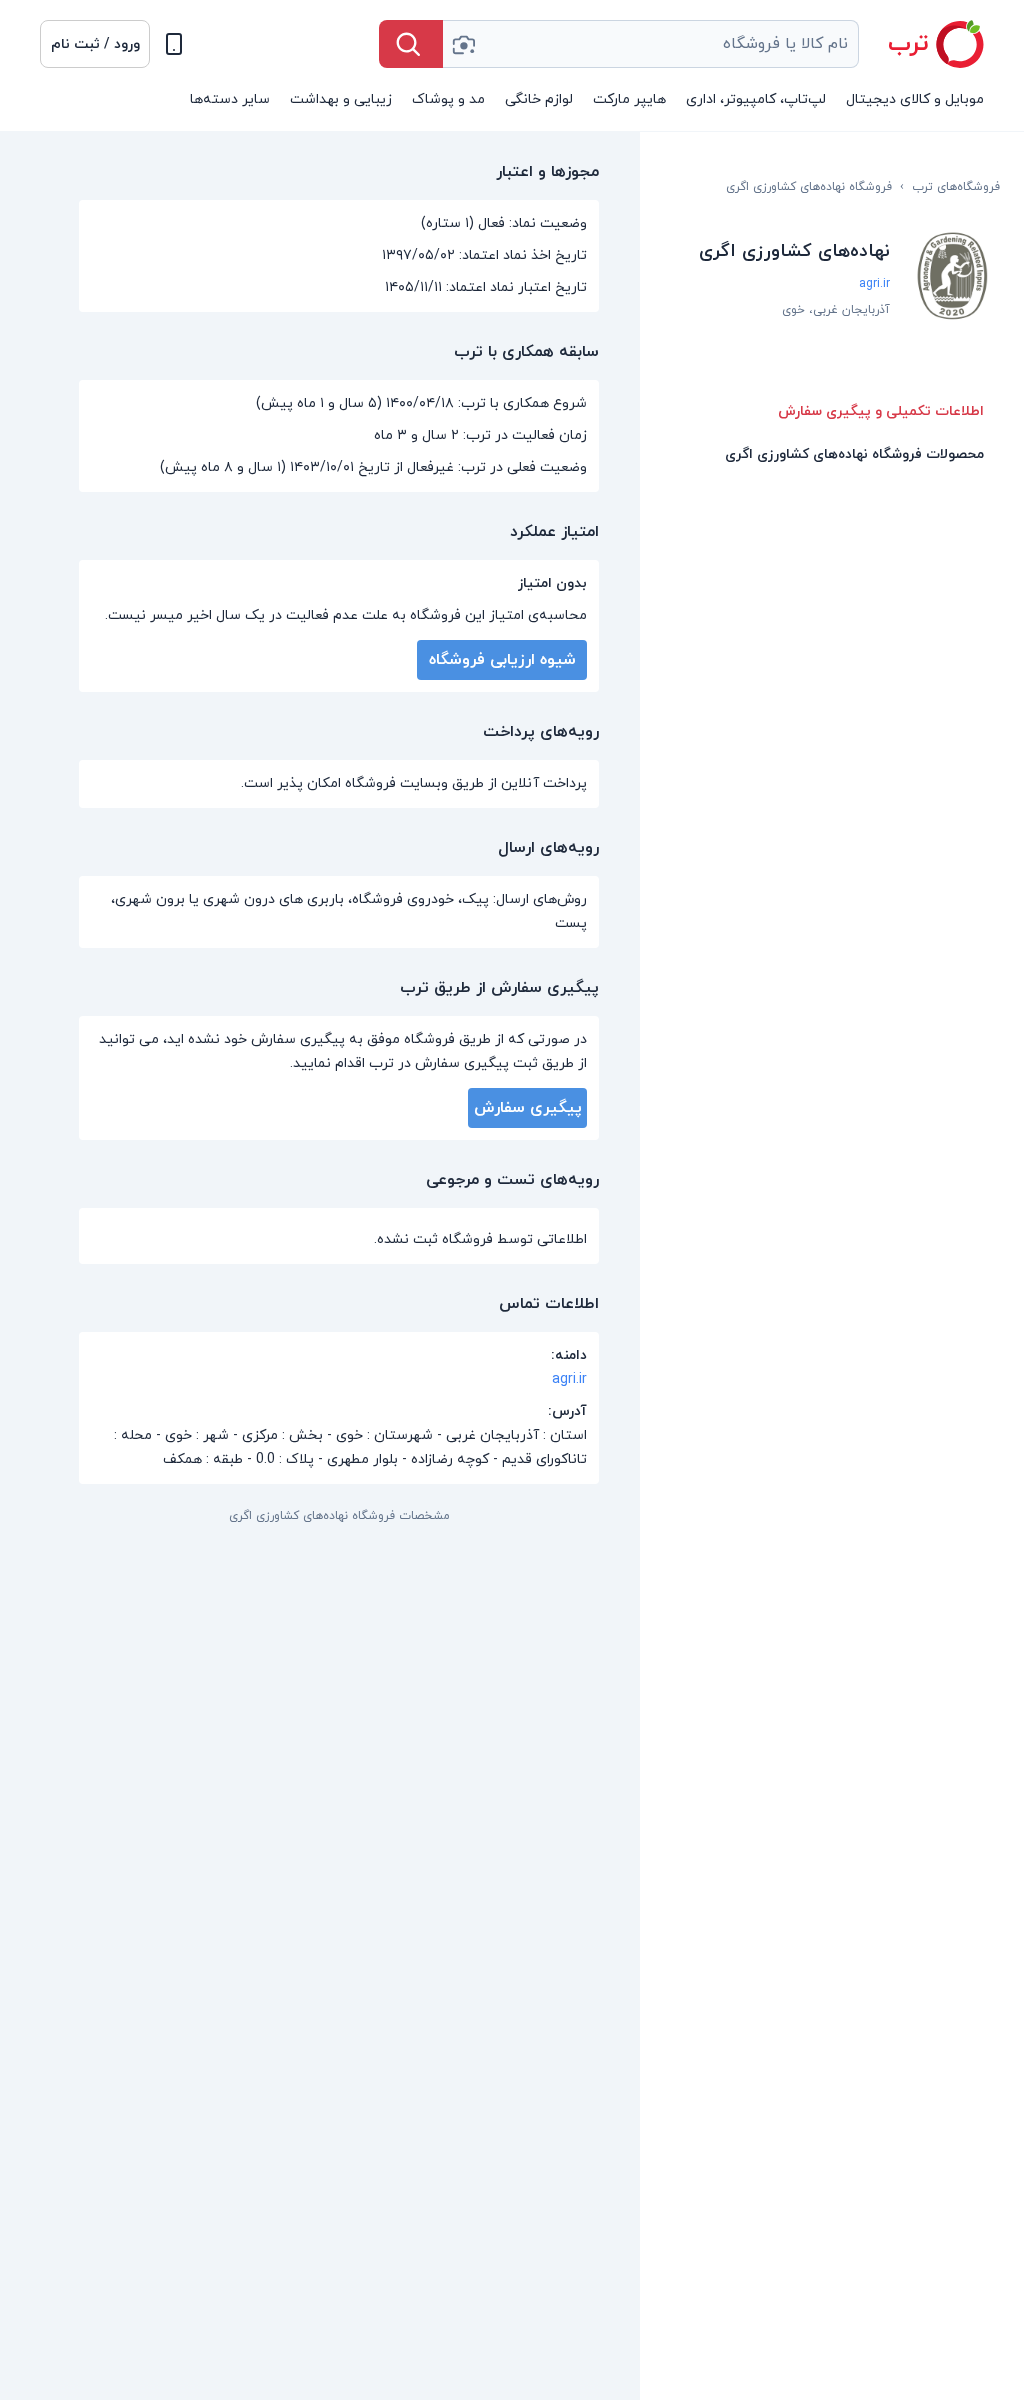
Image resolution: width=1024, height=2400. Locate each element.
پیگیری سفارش (528, 1108)
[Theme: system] (174, 44)
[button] (95, 44)
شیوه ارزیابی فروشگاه (502, 660)
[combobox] (651, 44)
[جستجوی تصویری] (463, 44)
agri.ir (874, 284)
